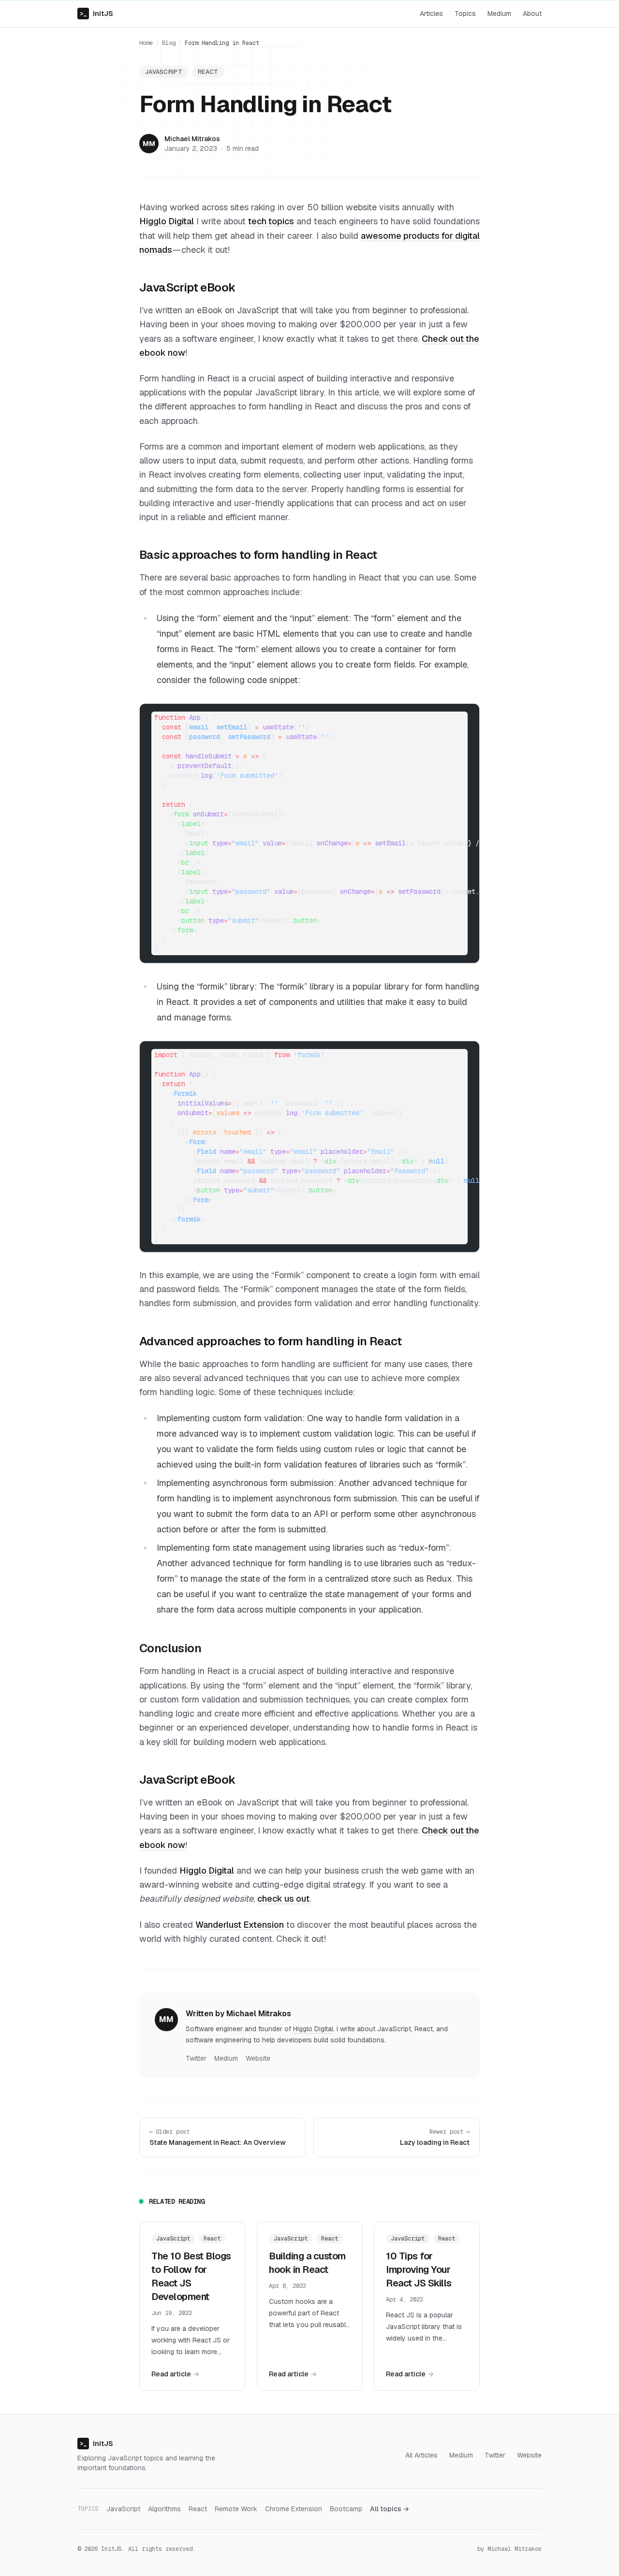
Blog (169, 43)
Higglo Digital (167, 221)
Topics (465, 14)
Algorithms (164, 2509)
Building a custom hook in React (307, 2263)
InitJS (96, 14)
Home (146, 43)
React (208, 72)
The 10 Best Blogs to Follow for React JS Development (191, 2276)
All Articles (421, 2455)
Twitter (196, 2058)
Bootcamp (346, 2509)
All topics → (390, 2509)
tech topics (271, 221)
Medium (499, 14)
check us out (283, 1899)
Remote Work (236, 2509)
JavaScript (164, 72)
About (532, 14)
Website (258, 2058)
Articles (431, 14)
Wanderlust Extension (240, 1925)
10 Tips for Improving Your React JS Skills (419, 2270)
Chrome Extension (294, 2509)
